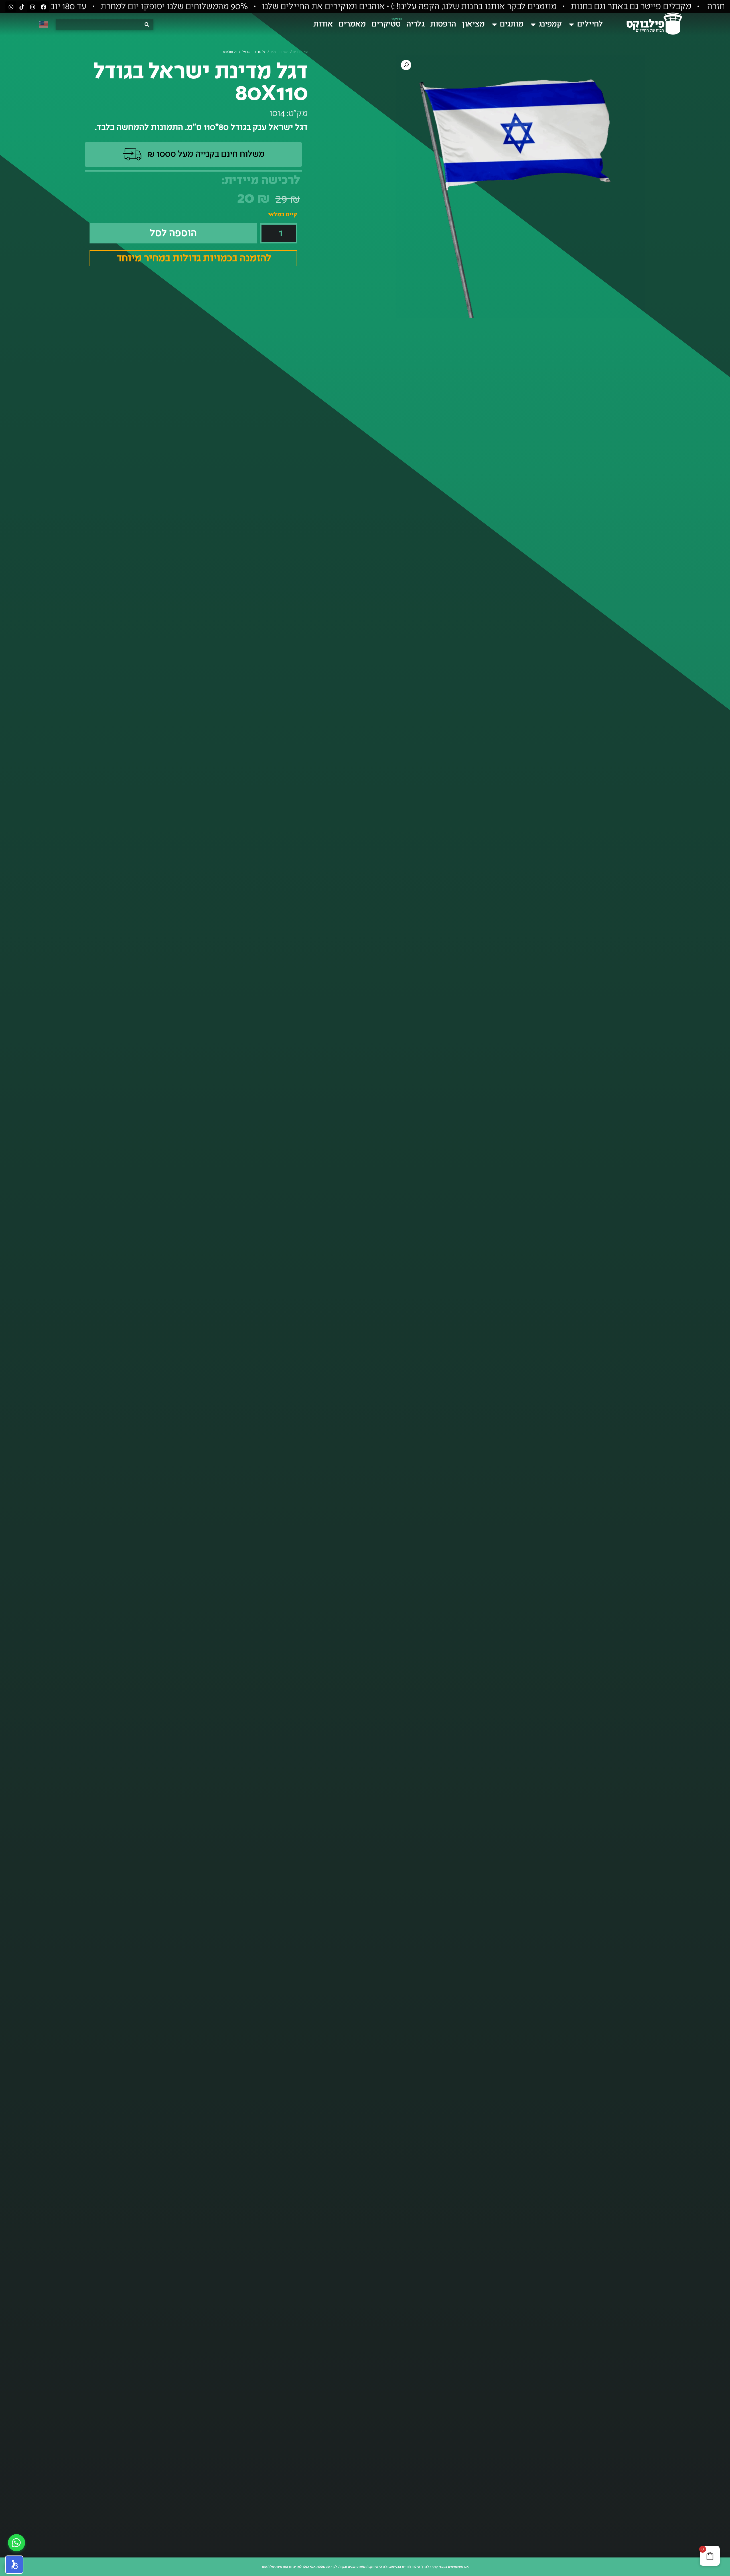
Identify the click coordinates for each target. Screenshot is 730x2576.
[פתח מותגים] (494, 24)
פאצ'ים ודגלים (280, 52)
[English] (44, 24)
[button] (406, 65)
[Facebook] (43, 7)
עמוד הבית (300, 52)
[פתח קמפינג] (533, 24)
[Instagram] (33, 7)
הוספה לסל (173, 233)
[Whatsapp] (11, 7)
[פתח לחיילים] (571, 24)
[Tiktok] (22, 7)
